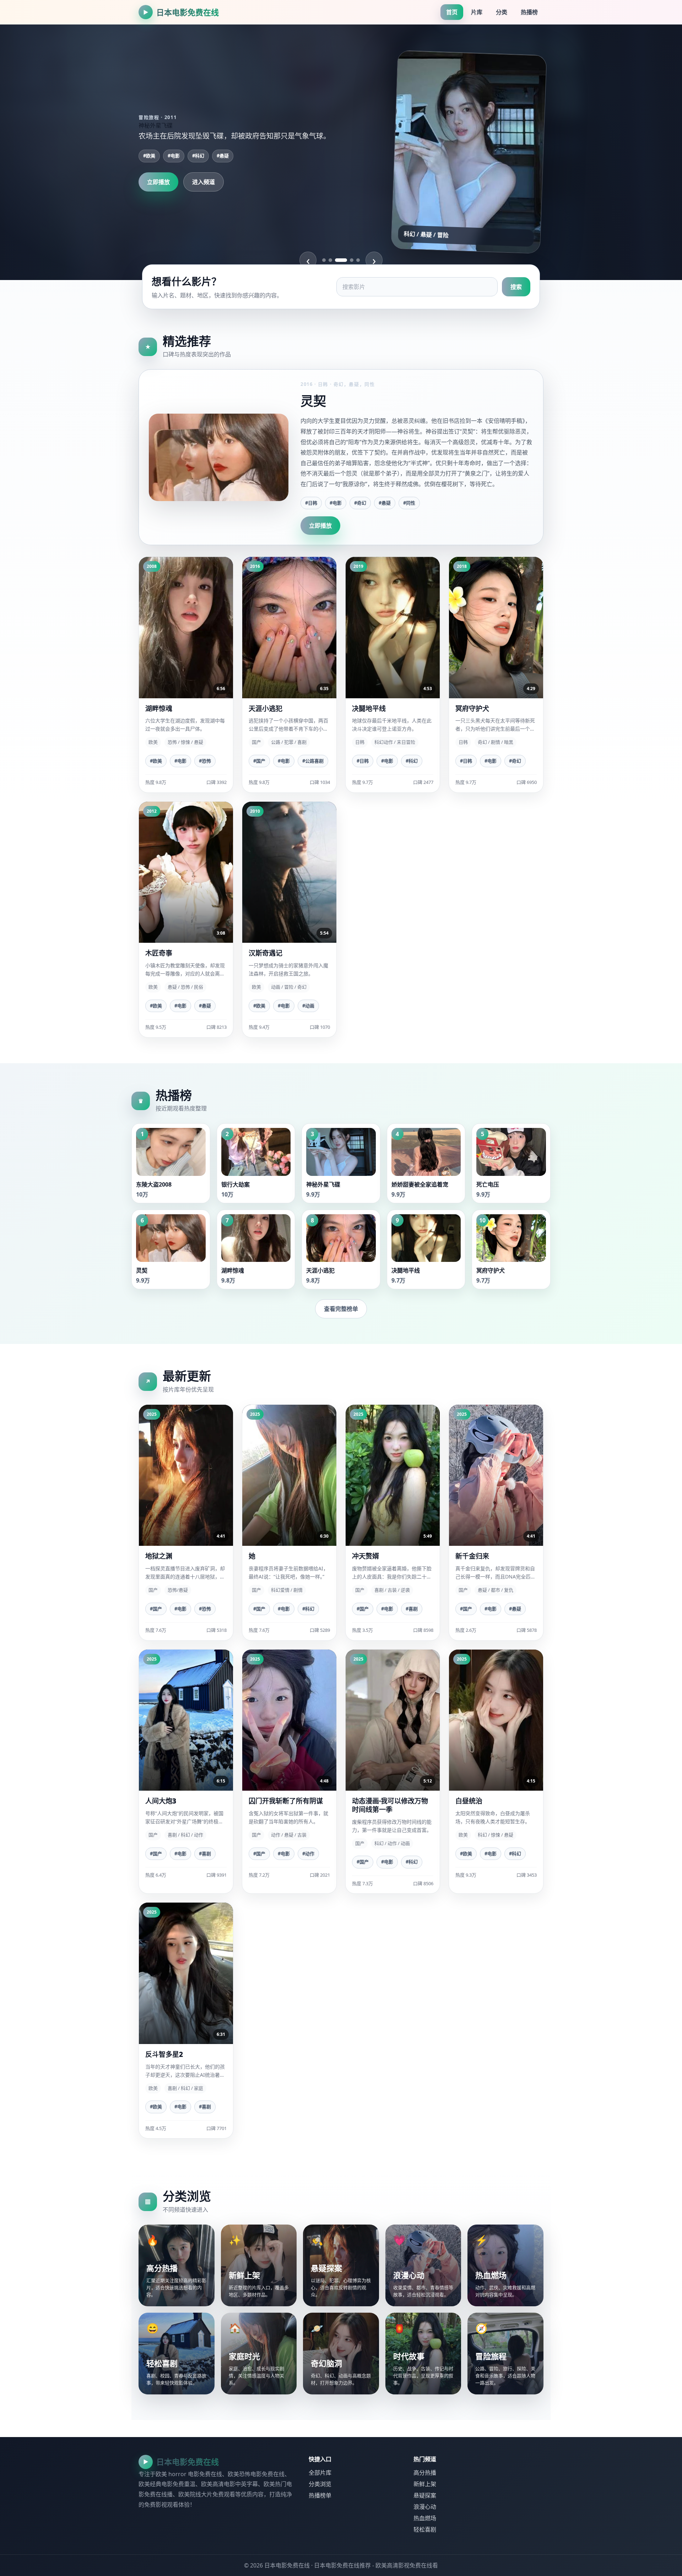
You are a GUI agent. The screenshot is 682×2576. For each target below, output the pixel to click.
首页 (452, 12)
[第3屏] (337, 260)
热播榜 (529, 12)
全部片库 (320, 2473)
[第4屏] (347, 260)
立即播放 (158, 182)
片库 (477, 12)
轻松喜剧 (425, 2529)
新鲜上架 (425, 2484)
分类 (502, 12)
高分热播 (425, 2473)
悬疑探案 (425, 2495)
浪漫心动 (425, 2507)
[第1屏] (324, 260)
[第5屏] (358, 260)
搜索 (516, 287)
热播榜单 (320, 2495)
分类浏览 (320, 2484)
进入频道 (204, 182)
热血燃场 (425, 2518)
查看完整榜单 (341, 1309)
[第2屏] (330, 260)
